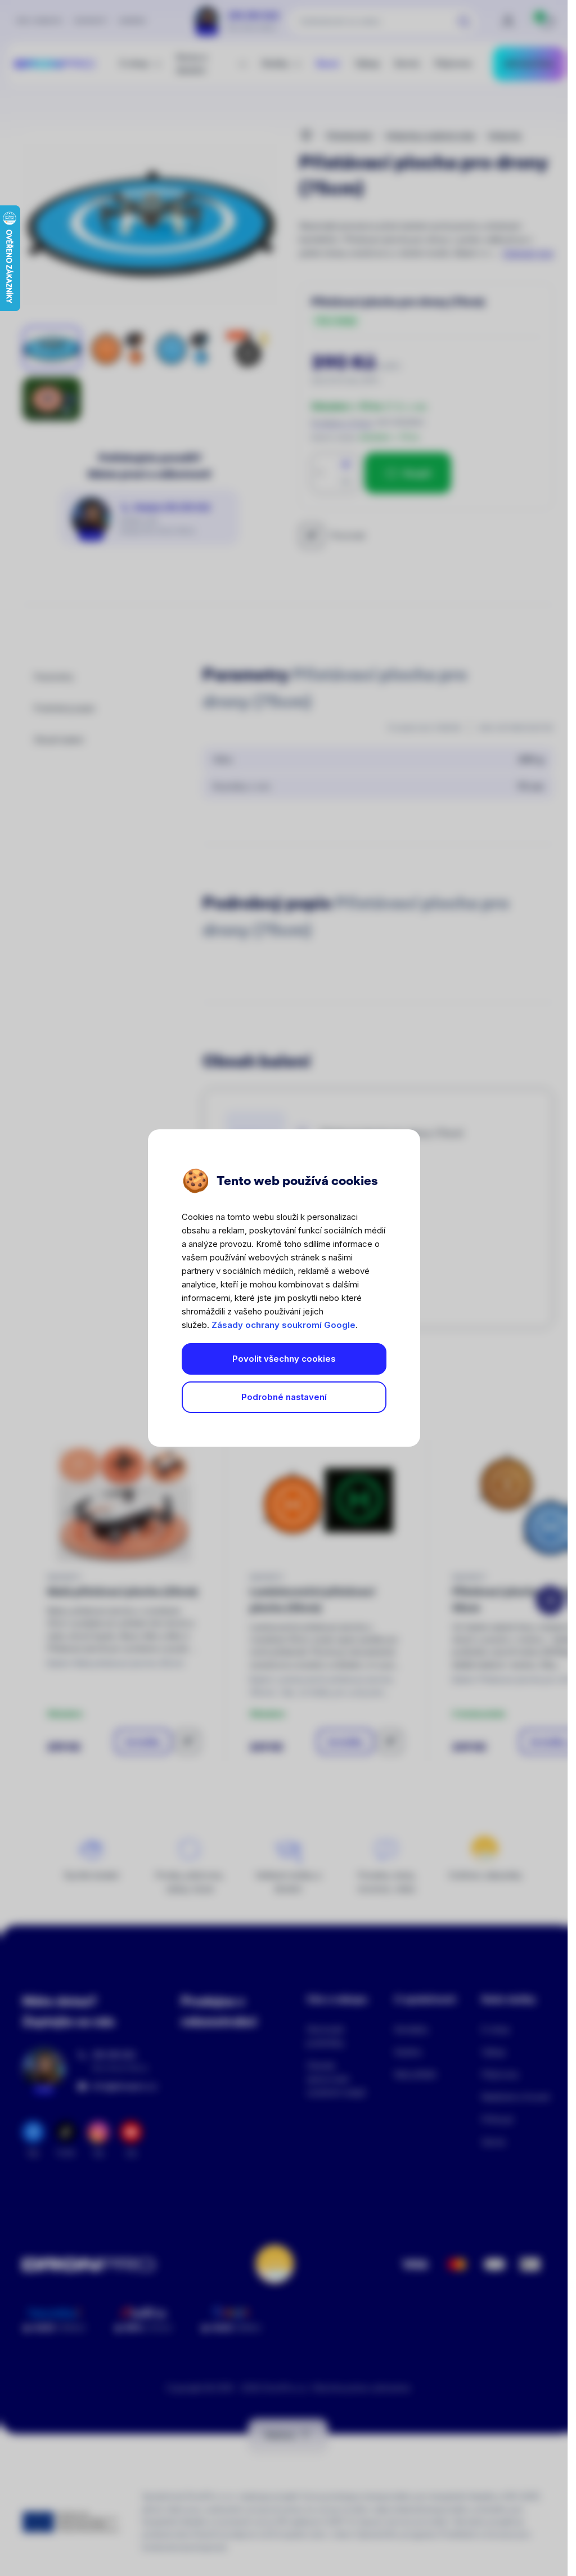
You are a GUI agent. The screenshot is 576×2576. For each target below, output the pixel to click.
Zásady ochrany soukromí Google (283, 1325)
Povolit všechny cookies (284, 1359)
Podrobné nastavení (284, 1397)
